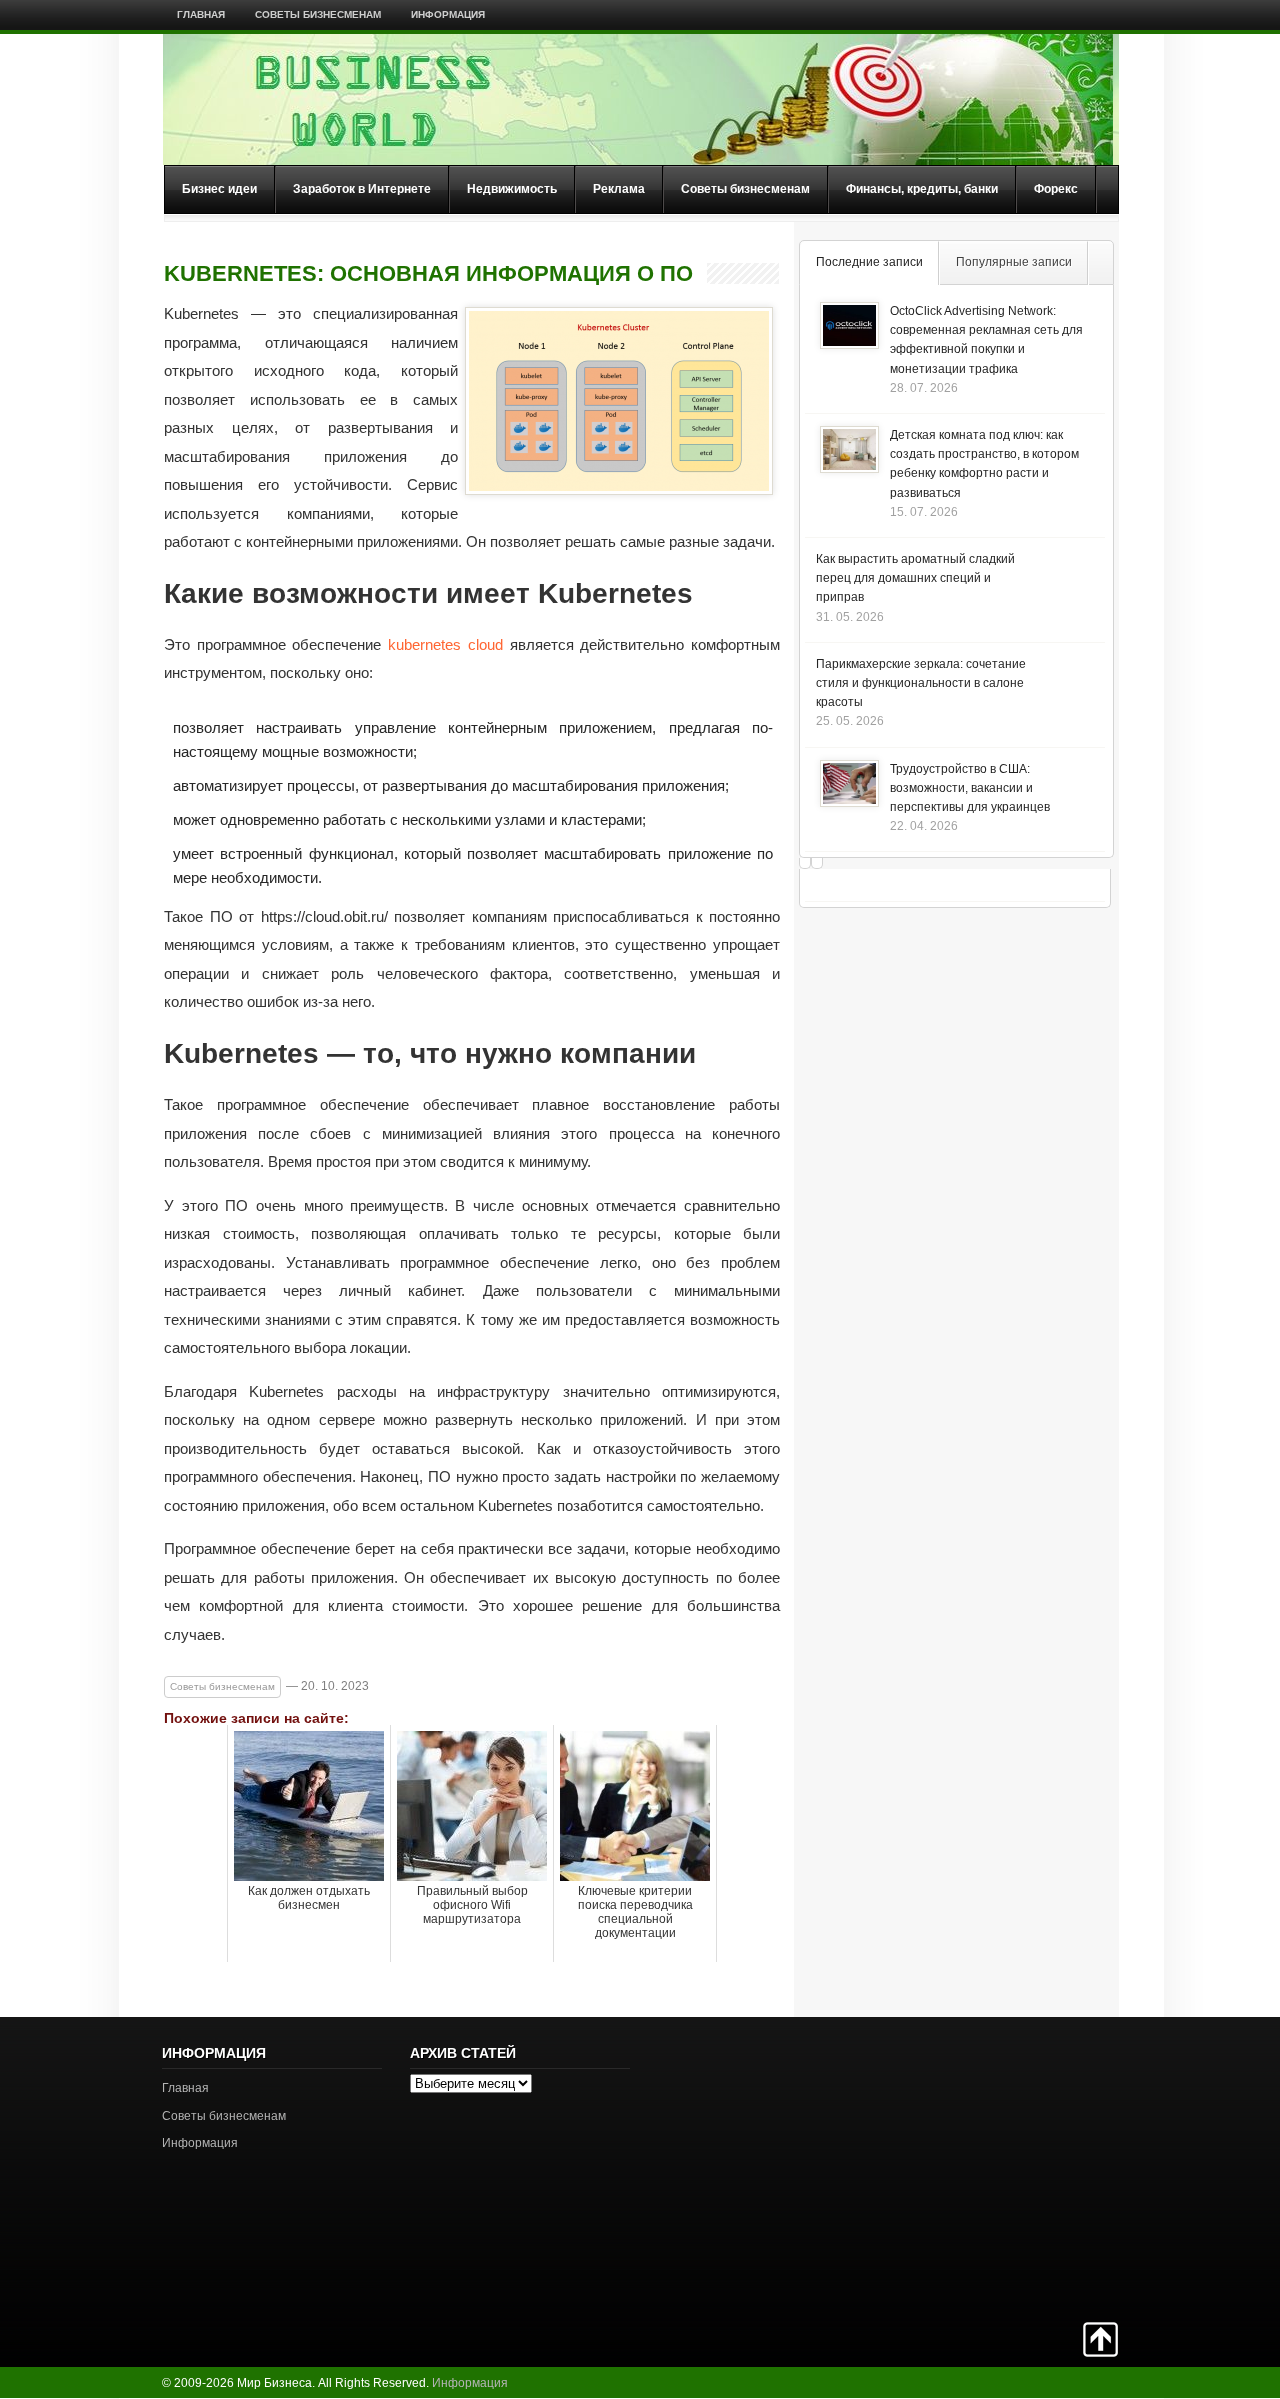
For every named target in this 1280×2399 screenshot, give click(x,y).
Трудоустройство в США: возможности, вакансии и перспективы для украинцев (970, 788)
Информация (448, 14)
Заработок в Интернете (362, 189)
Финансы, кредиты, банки (922, 189)
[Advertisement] (1048, 2167)
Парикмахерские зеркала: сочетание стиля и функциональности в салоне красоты (921, 683)
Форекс (1056, 189)
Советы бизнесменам (318, 14)
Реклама (619, 189)
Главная (201, 14)
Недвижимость (512, 189)
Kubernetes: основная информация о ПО (428, 274)
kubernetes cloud (445, 644)
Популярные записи (1014, 262)
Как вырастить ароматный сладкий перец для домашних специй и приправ (915, 578)
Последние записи (869, 262)
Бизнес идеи (219, 189)
